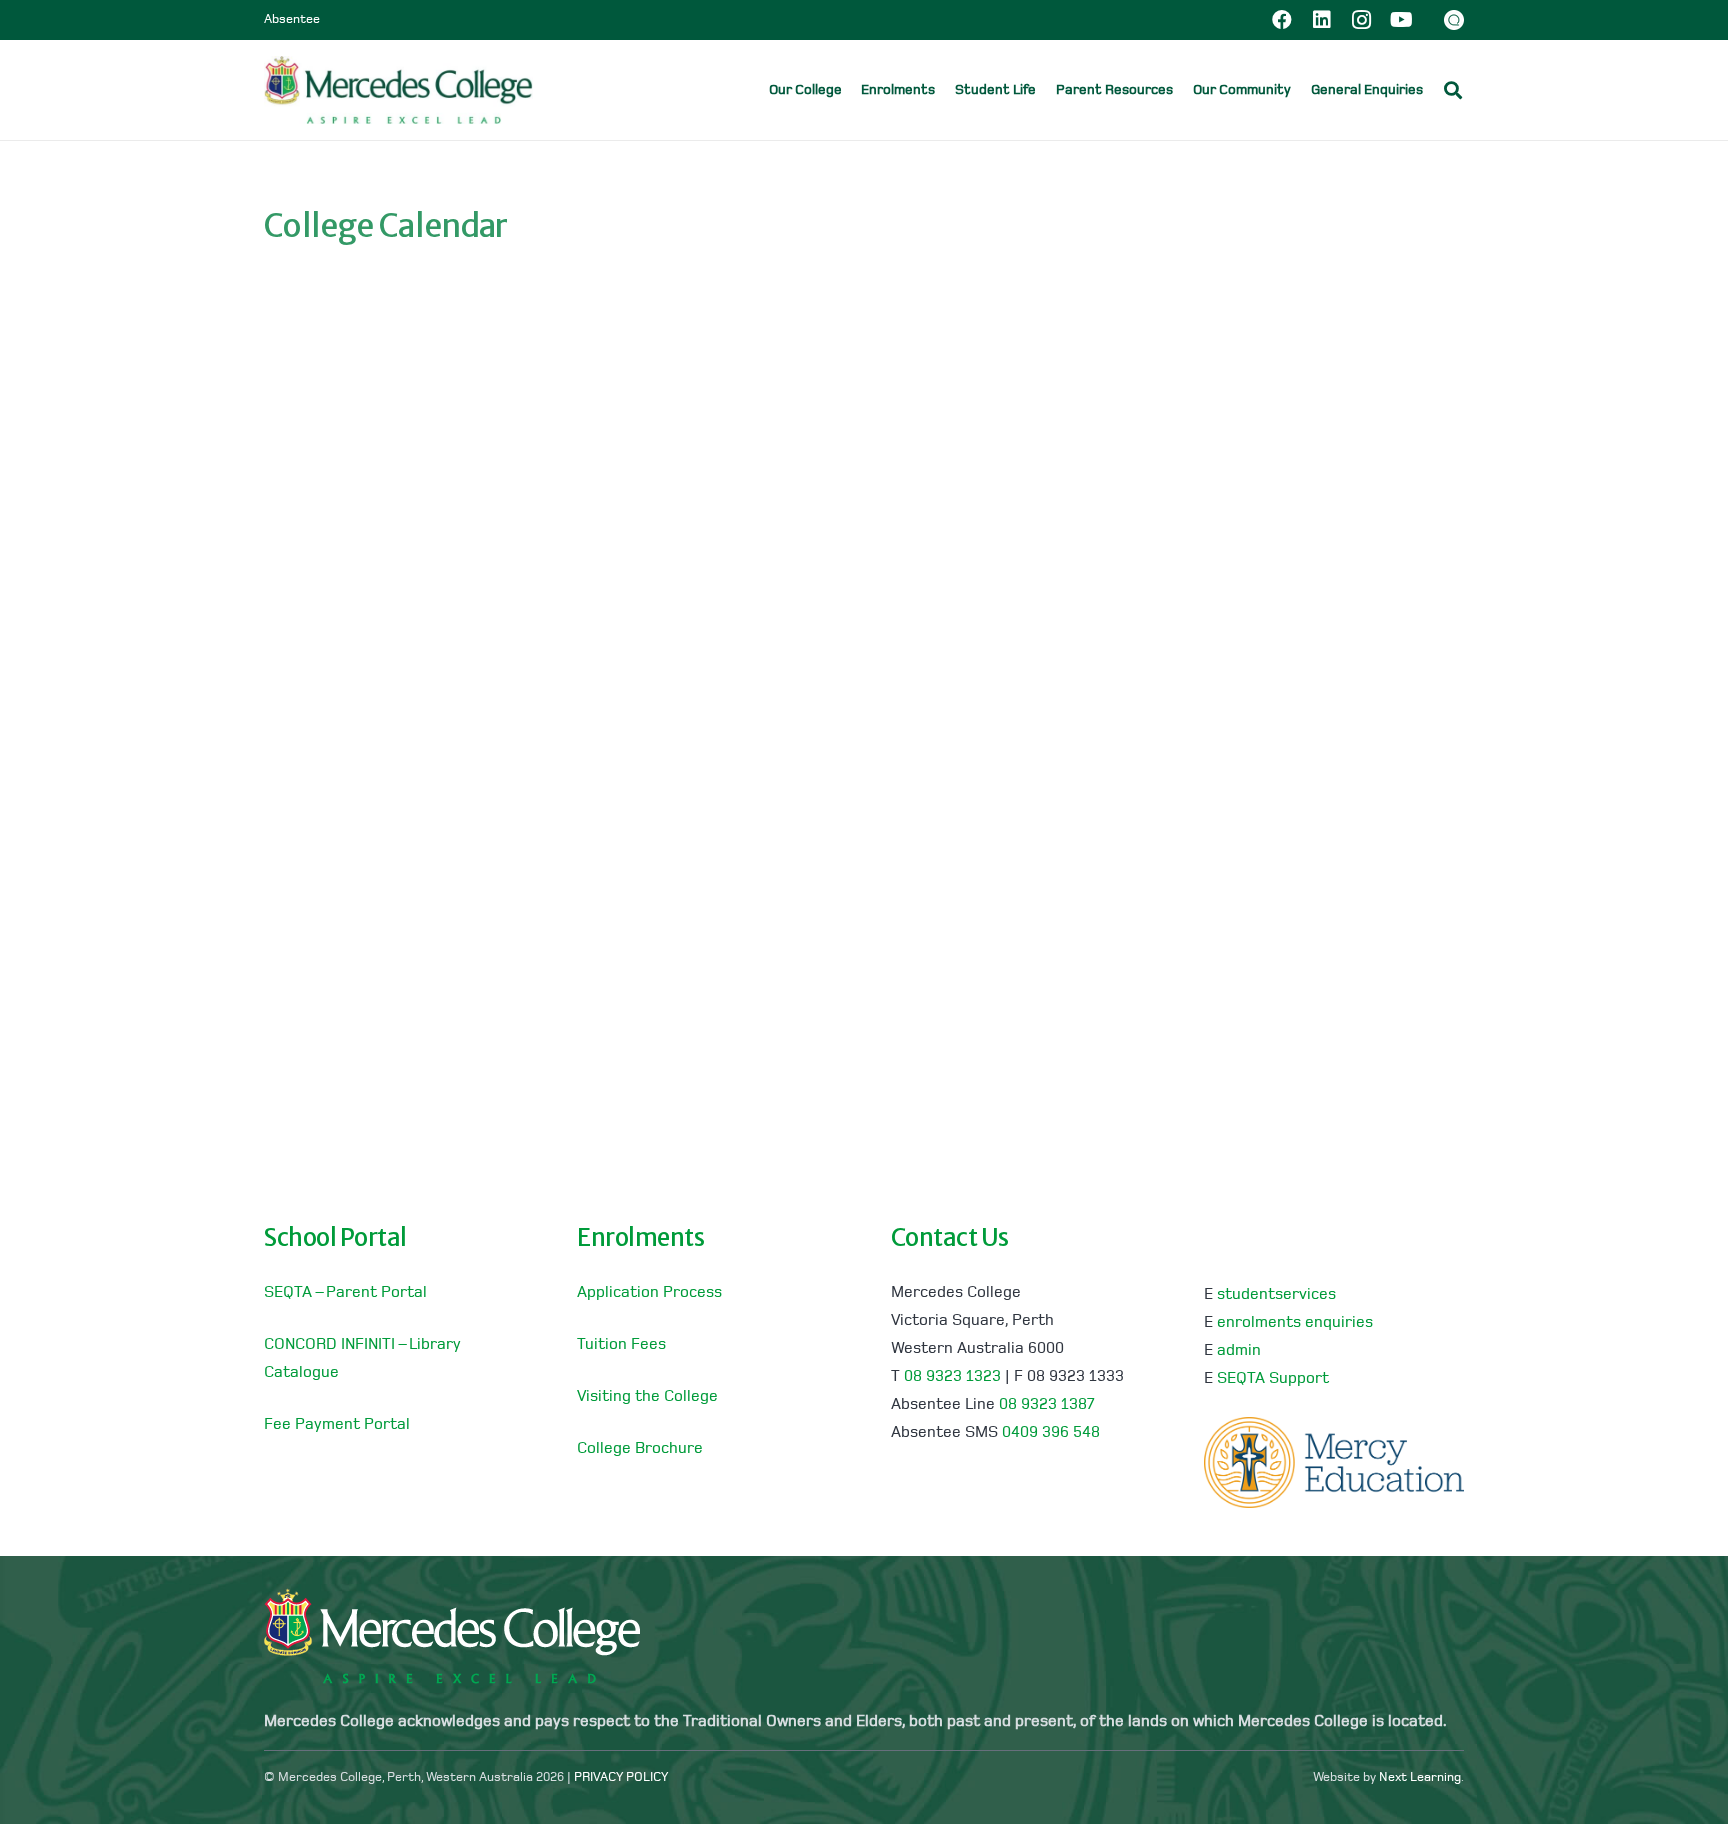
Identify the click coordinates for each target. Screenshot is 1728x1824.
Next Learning (1420, 1777)
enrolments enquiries (1295, 1323)
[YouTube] (1402, 20)
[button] (1437, 89)
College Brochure (640, 1449)
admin (1239, 1351)
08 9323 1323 (952, 1377)
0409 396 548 (1051, 1433)
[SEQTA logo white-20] (1454, 20)
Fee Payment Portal (337, 1425)
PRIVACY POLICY (621, 1777)
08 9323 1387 (1047, 1405)
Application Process (649, 1293)
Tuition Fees (621, 1345)
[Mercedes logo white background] (398, 90)
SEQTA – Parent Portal (345, 1293)
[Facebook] (1282, 20)
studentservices (1276, 1295)
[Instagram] (1362, 20)
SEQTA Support (1273, 1379)
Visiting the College (647, 1397)
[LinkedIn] (1322, 20)
